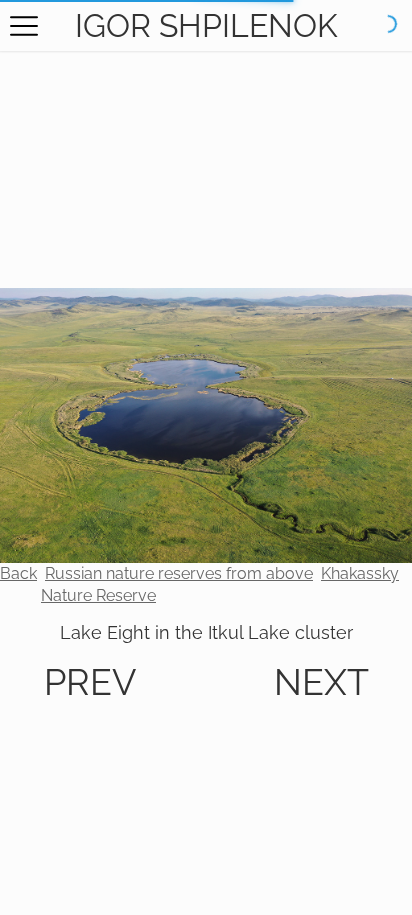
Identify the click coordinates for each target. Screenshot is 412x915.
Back (18, 573)
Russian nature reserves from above (179, 573)
